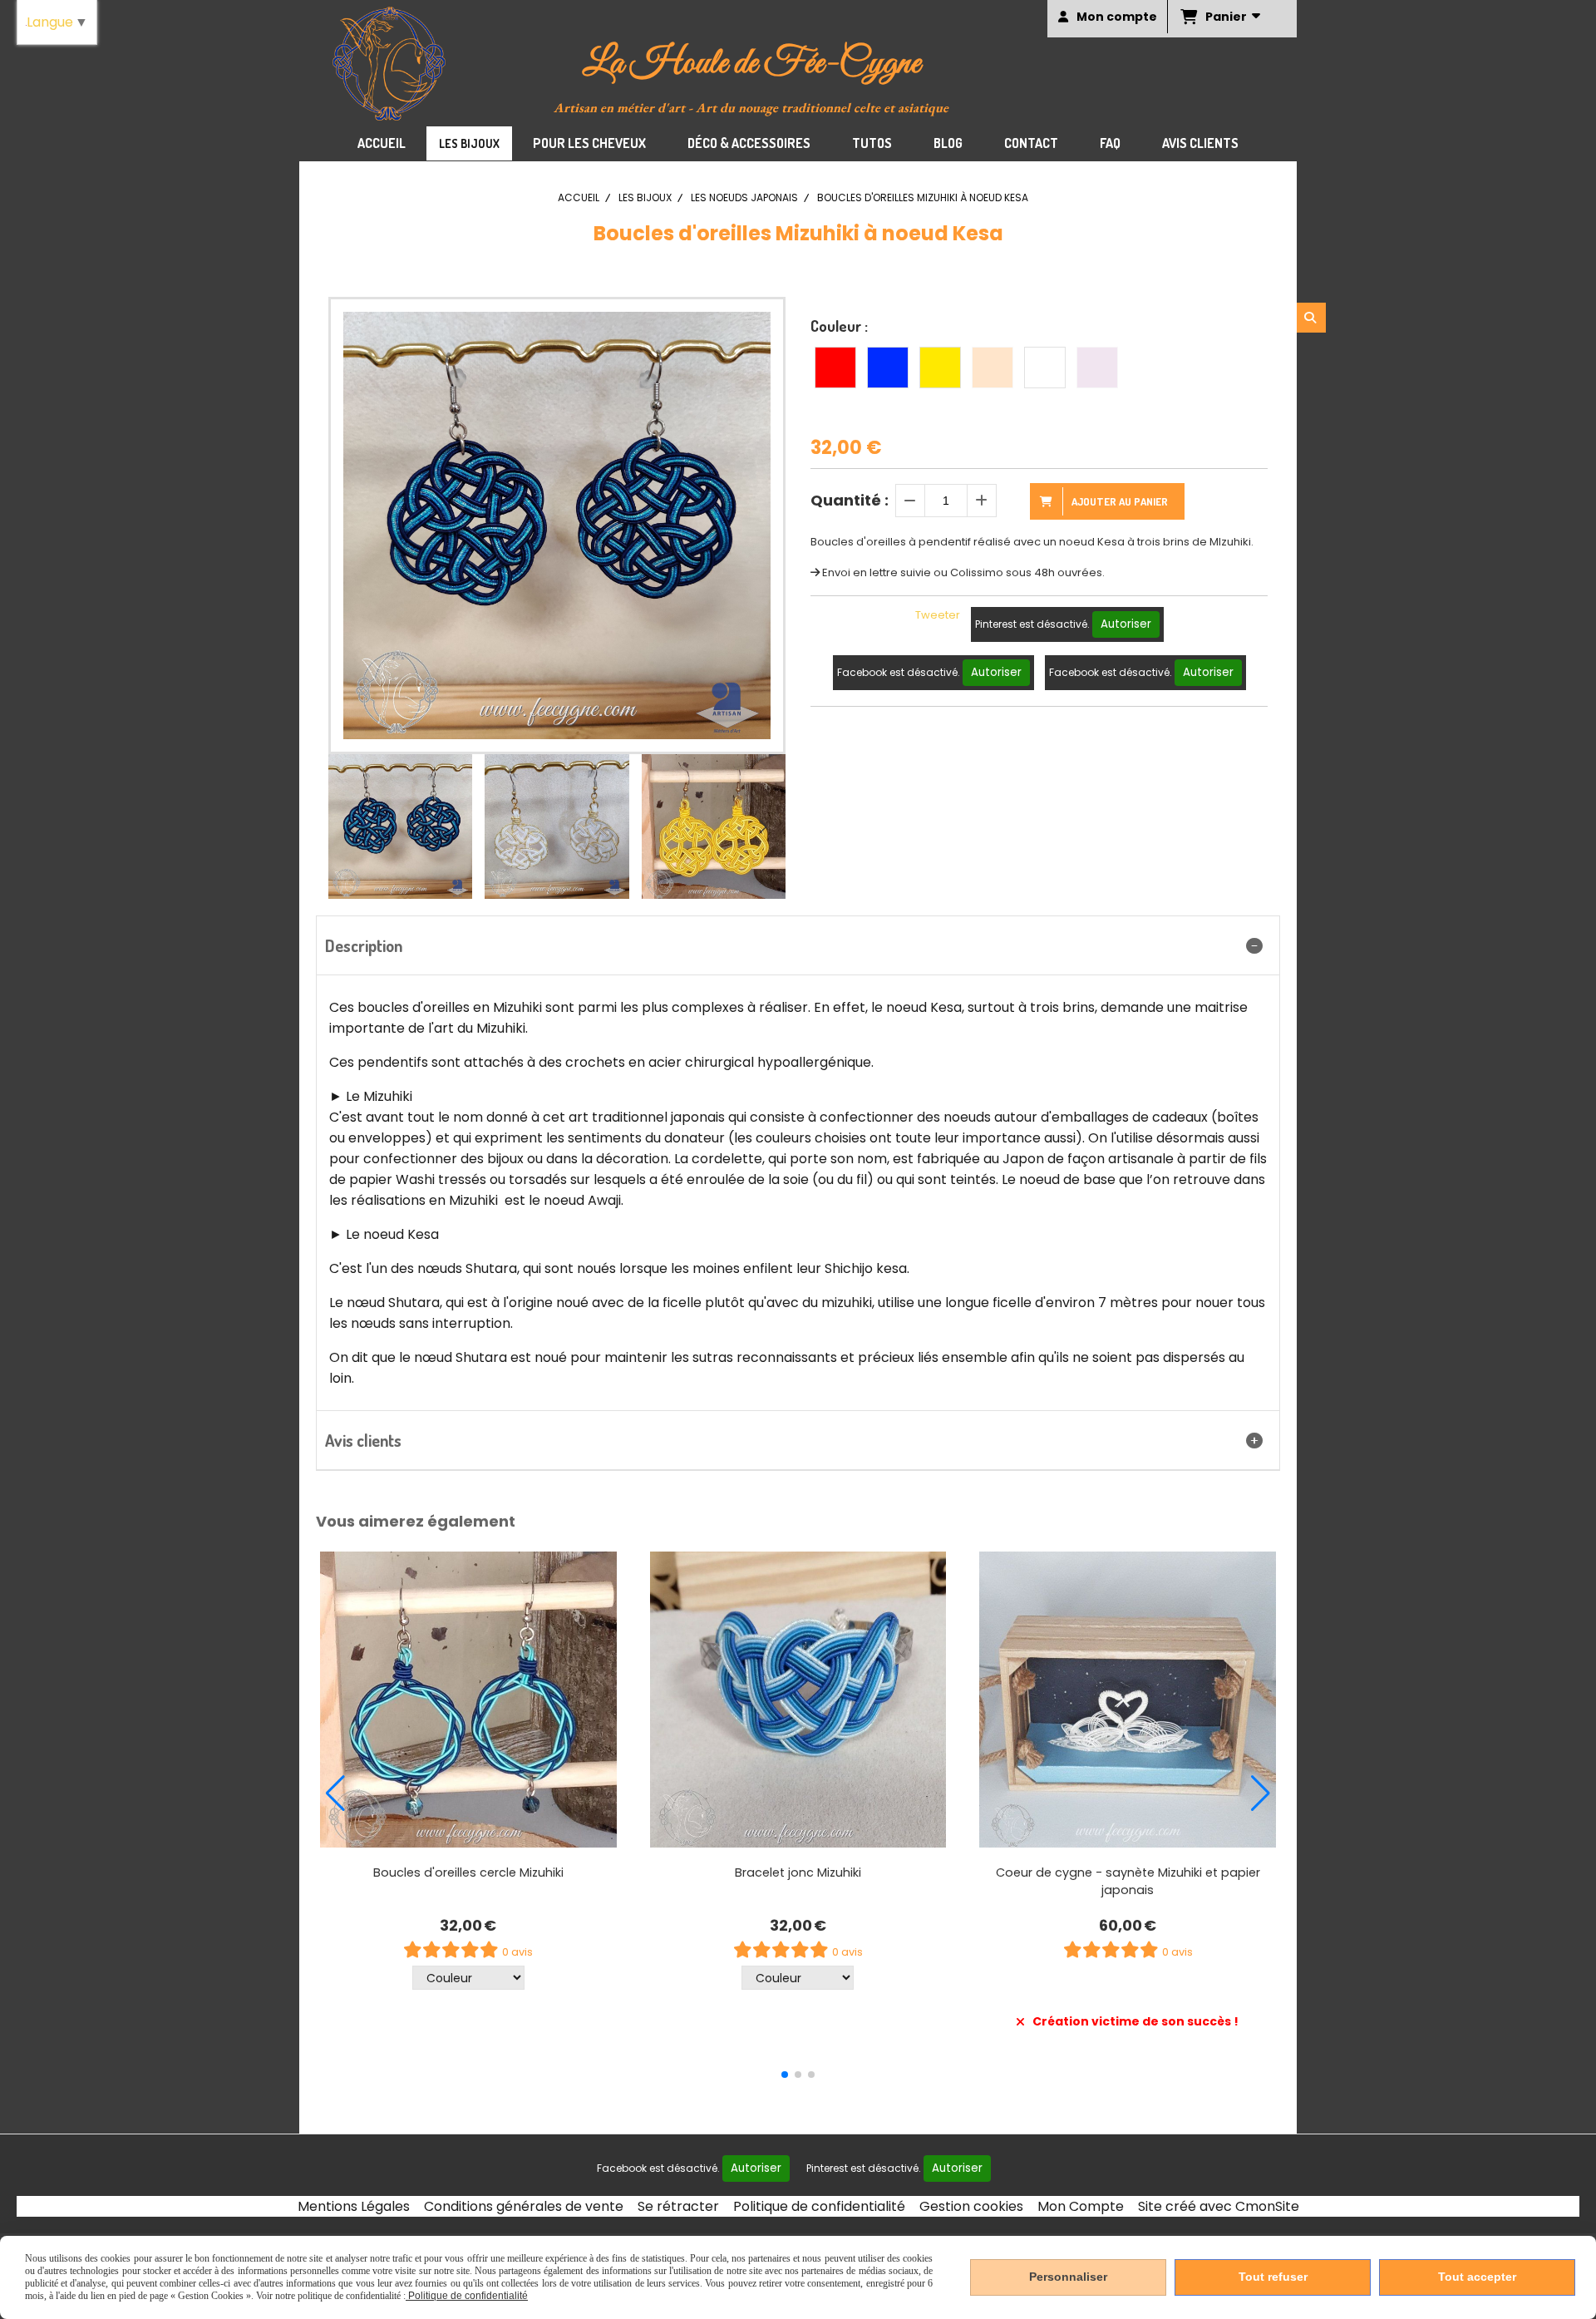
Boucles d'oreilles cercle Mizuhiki (468, 1872)
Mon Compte (1081, 2206)
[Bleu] (888, 368)
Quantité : (850, 500)
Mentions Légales (354, 2206)
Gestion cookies (971, 2206)
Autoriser (1126, 624)
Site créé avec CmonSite (1219, 2206)
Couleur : (839, 326)
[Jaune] (940, 368)
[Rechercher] (1311, 318)
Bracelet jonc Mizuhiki (798, 1872)
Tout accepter (1477, 2277)
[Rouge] (835, 368)
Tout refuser (1273, 2277)
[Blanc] (1045, 368)
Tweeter (938, 615)
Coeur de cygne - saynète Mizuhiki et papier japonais (1128, 1881)
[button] (762, 826)
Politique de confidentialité (819, 2206)
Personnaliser (1068, 2277)
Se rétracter (678, 2206)
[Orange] (993, 368)
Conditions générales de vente (524, 2206)
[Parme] (1097, 368)
